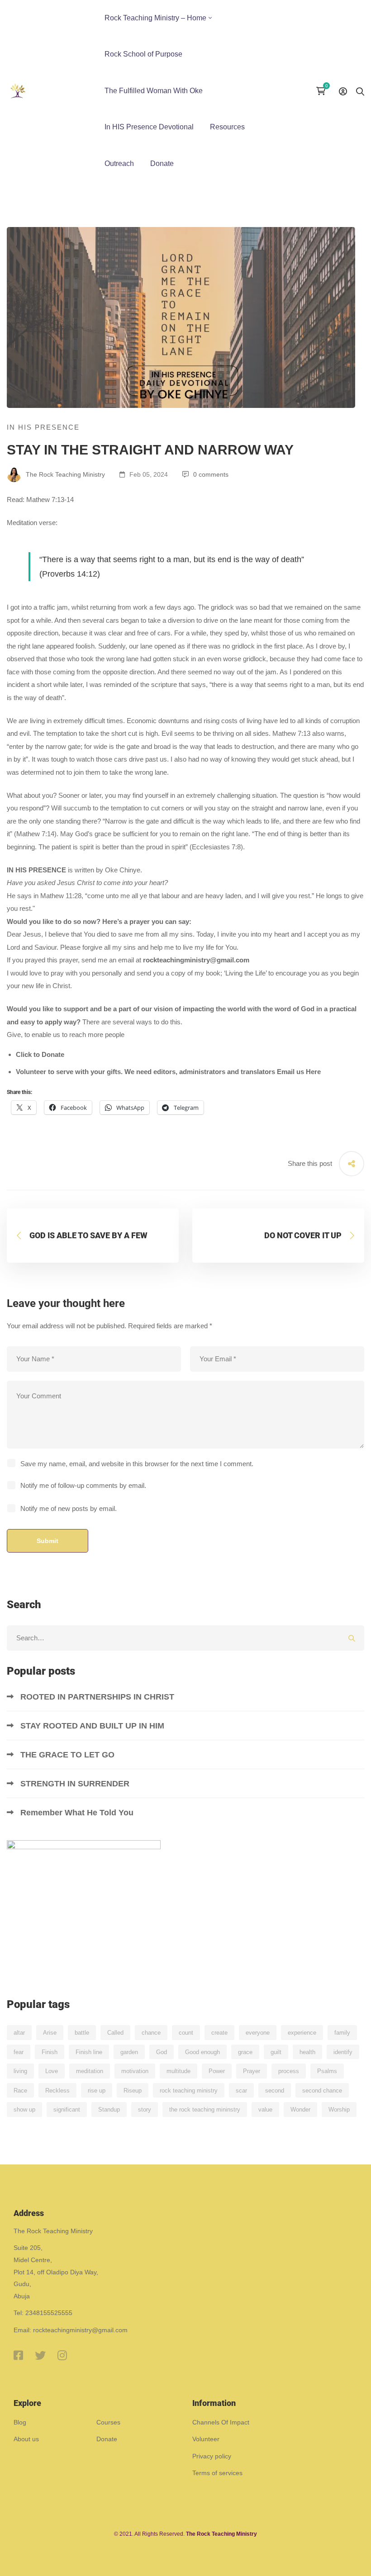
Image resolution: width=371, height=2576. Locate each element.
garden (129, 2052)
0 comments (211, 474)
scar (241, 2091)
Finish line (89, 2052)
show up (24, 2110)
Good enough (202, 2052)
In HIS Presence (43, 427)
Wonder (300, 2110)
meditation (90, 2071)
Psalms (327, 2071)
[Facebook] (18, 2355)
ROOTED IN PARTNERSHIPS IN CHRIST (98, 1697)
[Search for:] (185, 1638)
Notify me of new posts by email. (69, 1508)
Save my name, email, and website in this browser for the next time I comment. (137, 1464)
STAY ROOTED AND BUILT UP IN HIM (92, 1726)
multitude (178, 2071)
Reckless (57, 2091)
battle (82, 2033)
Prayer (252, 2071)
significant (67, 2110)
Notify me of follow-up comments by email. (83, 1485)
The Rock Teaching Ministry (64, 474)
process (289, 2071)
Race (20, 2091)
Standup (109, 2110)
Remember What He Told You (78, 1813)
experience (302, 2033)
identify (343, 2052)
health (307, 2052)
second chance (322, 2091)
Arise (50, 2033)
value (265, 2110)
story (145, 2110)
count (186, 2033)
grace (245, 2052)
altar (19, 2033)
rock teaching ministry (189, 2091)
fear (19, 2052)
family (342, 2033)
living (20, 2071)
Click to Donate (40, 1054)
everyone (258, 2033)
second (275, 2091)
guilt (276, 2052)
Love (52, 2071)
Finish (50, 2052)
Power (217, 2071)
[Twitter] (40, 2355)
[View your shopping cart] (323, 91)
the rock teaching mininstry (205, 2110)
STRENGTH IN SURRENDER (76, 1784)
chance (151, 2033)
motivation (135, 2071)
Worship (339, 2110)
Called (115, 2033)
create (219, 2033)
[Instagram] (62, 2355)
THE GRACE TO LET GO (69, 1755)
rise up (97, 2091)
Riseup (133, 2091)
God (162, 2052)
